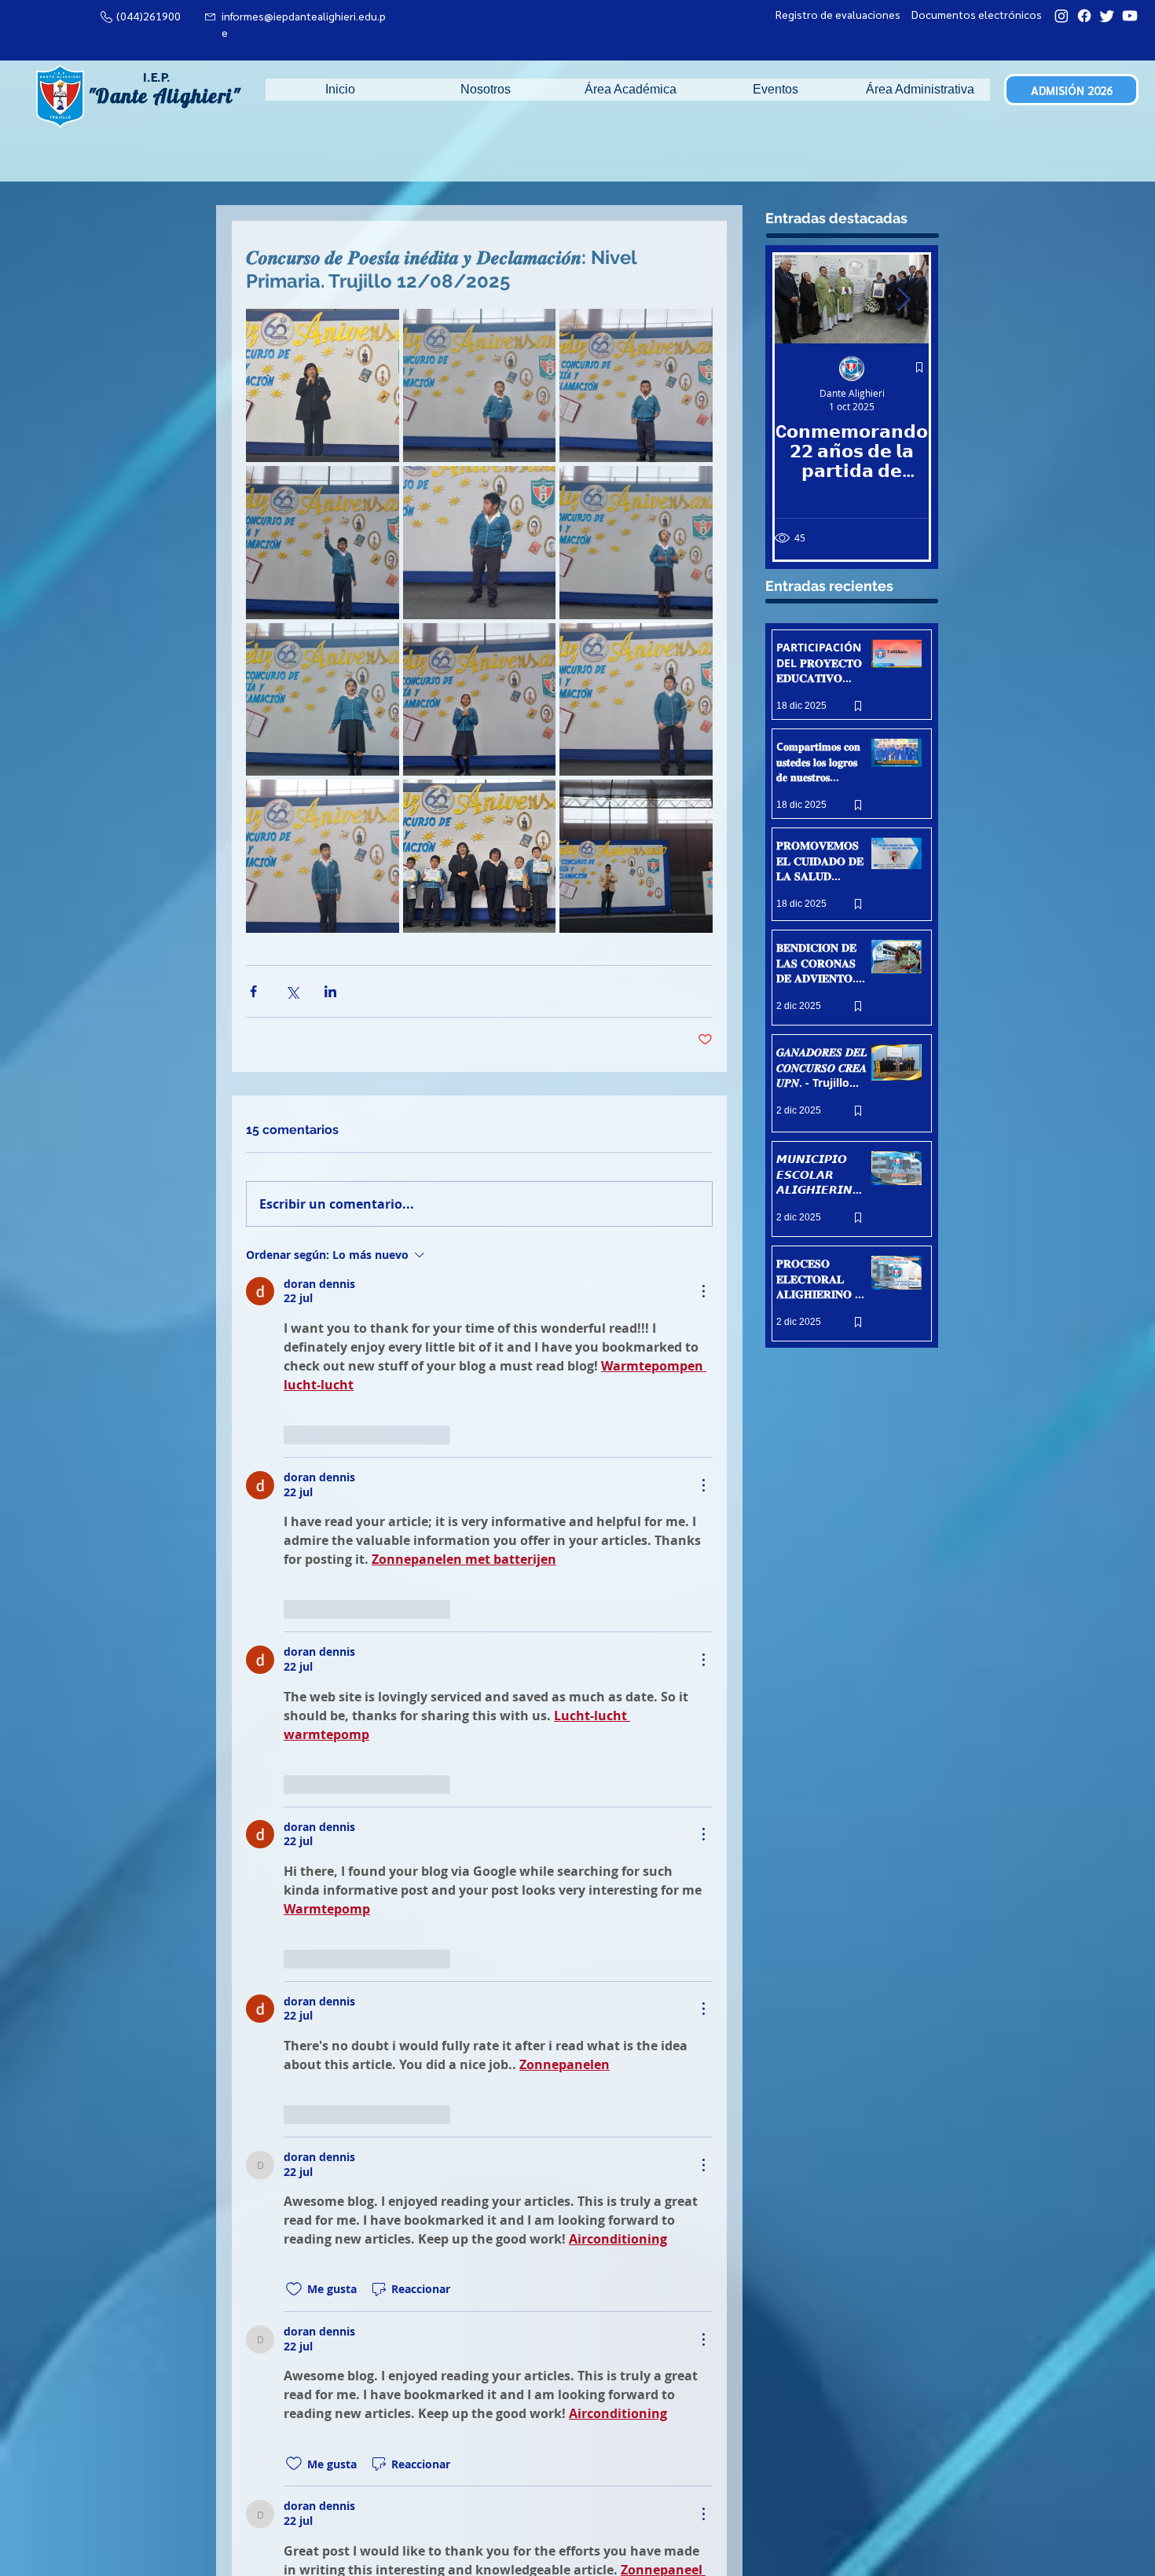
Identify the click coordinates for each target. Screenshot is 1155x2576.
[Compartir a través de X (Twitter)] (292, 991)
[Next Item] (904, 300)
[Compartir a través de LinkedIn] (330, 991)
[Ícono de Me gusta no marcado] (294, 1435)
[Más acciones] (703, 1291)
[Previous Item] (800, 300)
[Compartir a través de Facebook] (253, 991)
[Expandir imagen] (323, 385)
